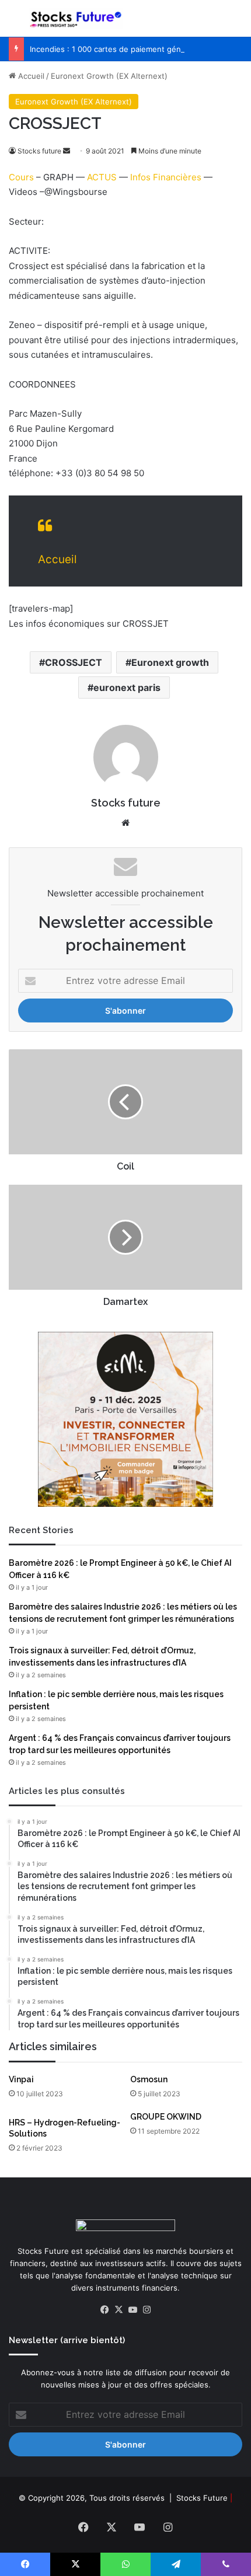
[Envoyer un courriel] (67, 151)
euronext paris (127, 687)
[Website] (125, 823)
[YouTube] (133, 2310)
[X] (118, 2310)
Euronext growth (170, 662)
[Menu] (15, 23)
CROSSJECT (74, 662)
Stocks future (39, 151)
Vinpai (21, 2079)
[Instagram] (147, 2310)
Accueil (30, 76)
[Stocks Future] (76, 18)
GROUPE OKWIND (166, 2117)
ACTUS (102, 177)
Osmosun (149, 2079)
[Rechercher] (236, 23)
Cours (21, 177)
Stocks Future (202, 2498)
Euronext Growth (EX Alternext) (109, 76)
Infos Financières (166, 177)
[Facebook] (104, 2310)
